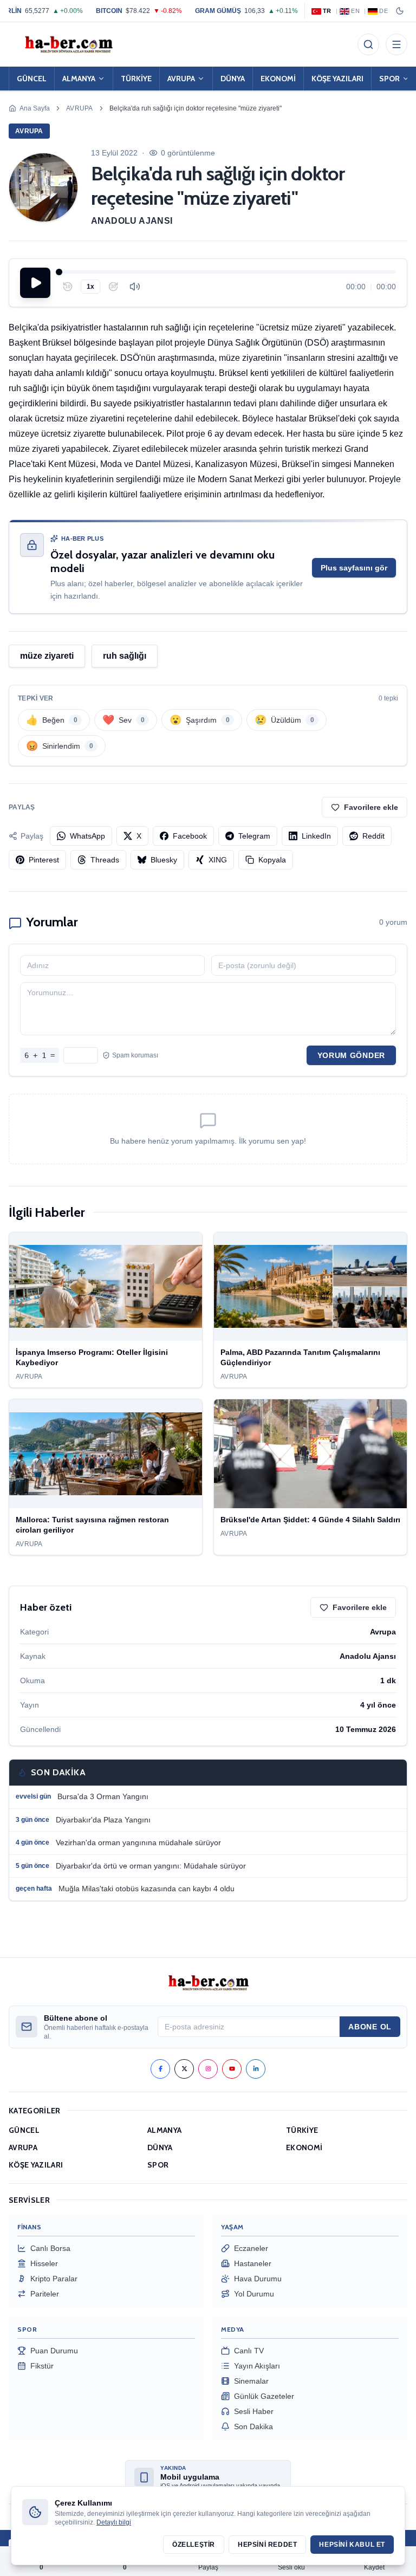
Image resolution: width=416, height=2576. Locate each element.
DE (383, 11)
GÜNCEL (32, 79)
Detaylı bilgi (114, 2522)
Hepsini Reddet (267, 2545)
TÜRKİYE (136, 79)
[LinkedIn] (256, 2069)
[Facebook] (160, 2069)
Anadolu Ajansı (132, 221)
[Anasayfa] (68, 44)
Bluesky (164, 860)
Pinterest (44, 860)
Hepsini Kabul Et (352, 2545)
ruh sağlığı (125, 656)
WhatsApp (87, 836)
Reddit (373, 836)
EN (355, 11)
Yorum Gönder (351, 1055)
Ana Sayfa (35, 108)
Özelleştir (194, 2545)
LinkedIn (316, 836)
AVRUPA (181, 79)
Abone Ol (370, 2027)
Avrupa (80, 108)
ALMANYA (79, 79)
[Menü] (396, 44)
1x (90, 287)
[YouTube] (232, 2069)
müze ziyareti (47, 656)
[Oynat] (35, 283)
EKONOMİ (278, 79)
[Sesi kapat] (135, 287)
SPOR (158, 2165)
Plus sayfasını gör (354, 568)
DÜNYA (233, 79)
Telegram (254, 836)
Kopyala (272, 860)
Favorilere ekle (371, 807)
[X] (184, 2069)
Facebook (190, 836)
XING (218, 860)
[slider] (227, 272)
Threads (105, 860)
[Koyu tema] (400, 11)
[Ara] (368, 44)
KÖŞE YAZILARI (337, 79)
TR (327, 11)
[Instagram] (208, 2069)
